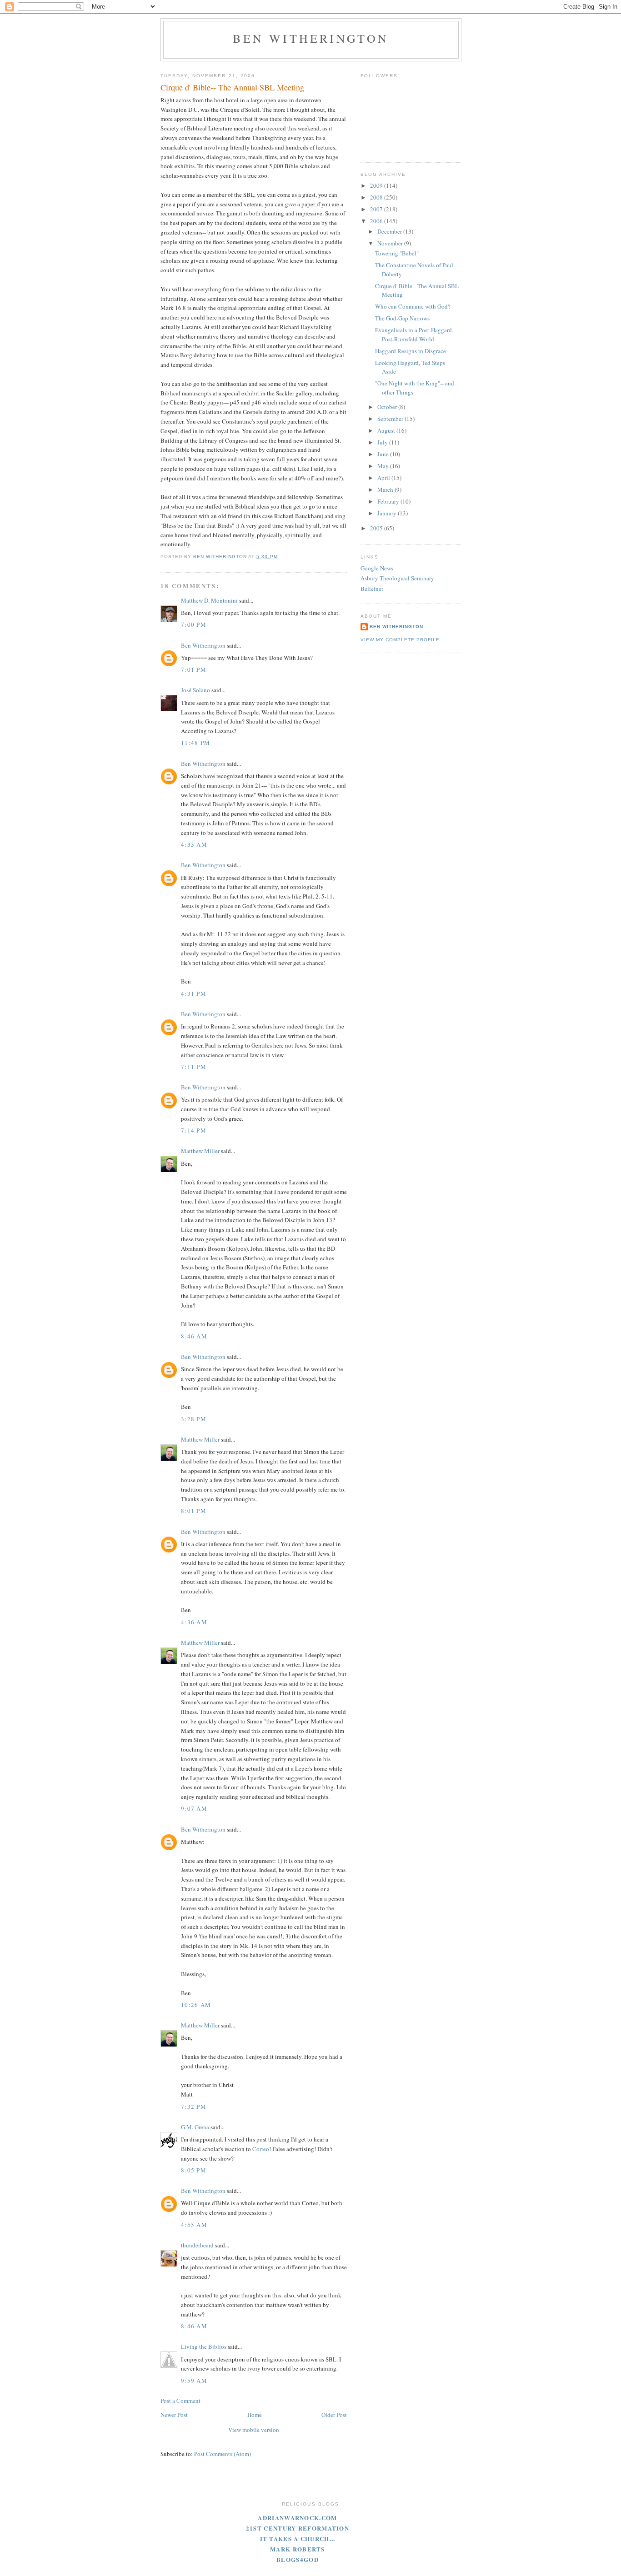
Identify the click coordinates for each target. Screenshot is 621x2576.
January (388, 513)
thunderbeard (197, 2245)
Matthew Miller (200, 1151)
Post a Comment (180, 2401)
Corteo (261, 2149)
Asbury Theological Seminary (397, 578)
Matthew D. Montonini (209, 600)
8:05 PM (194, 2170)
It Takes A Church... (298, 2539)
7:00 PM (194, 624)
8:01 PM (194, 1511)
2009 (377, 185)
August (387, 430)
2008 (377, 197)
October (388, 407)
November (391, 243)
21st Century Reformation (298, 2528)
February (389, 501)
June (384, 454)
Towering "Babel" (397, 253)
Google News (377, 568)
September (391, 419)
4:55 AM (194, 2225)
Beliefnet (372, 589)
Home (255, 2415)
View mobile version (254, 2430)
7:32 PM (194, 2107)
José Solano (195, 690)
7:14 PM (194, 1130)
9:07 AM (194, 1808)
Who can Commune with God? (413, 306)
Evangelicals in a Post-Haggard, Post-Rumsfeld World (414, 334)
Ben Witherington (311, 38)
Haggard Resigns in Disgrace (411, 351)
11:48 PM (195, 743)
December (390, 231)
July (383, 442)
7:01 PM (194, 669)
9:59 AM (194, 2381)
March (386, 489)
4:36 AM (194, 1622)
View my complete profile (400, 640)
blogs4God (298, 2559)
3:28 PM (194, 1419)
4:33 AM (194, 844)
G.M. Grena (195, 2127)
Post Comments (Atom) (223, 2454)
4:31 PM (194, 993)
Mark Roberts (298, 2549)
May (384, 466)
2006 (377, 221)
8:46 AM (194, 1336)
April (384, 478)
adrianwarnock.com (297, 2518)
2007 (377, 209)
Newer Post (174, 2415)
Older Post (334, 2415)
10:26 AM (196, 2005)
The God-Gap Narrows (402, 318)
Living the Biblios (204, 2346)
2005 (377, 528)
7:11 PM (194, 1067)
